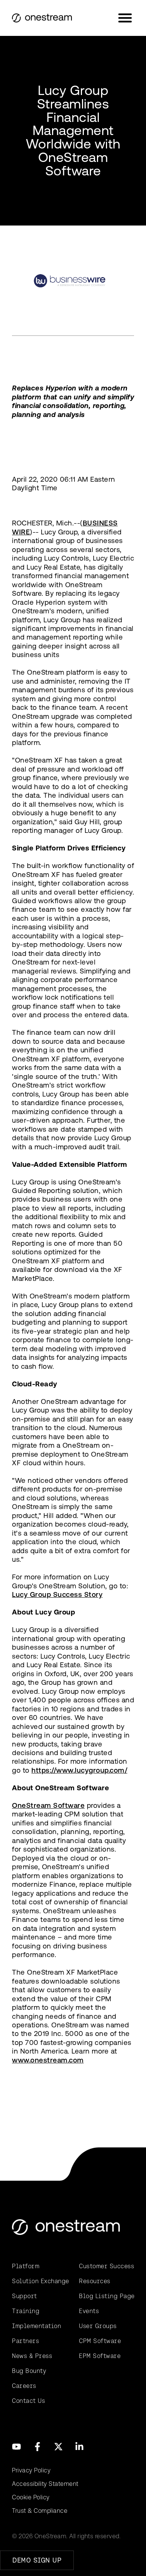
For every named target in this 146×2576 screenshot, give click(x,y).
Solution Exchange (39, 2281)
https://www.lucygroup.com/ (79, 1770)
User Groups (98, 2326)
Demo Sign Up (37, 2560)
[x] (58, 2447)
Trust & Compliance (40, 2511)
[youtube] (16, 2447)
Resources (95, 2281)
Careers (24, 2386)
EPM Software (100, 2356)
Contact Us (28, 2401)
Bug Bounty (29, 2371)
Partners (25, 2341)
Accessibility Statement (45, 2484)
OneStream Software (48, 1805)
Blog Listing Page (107, 2296)
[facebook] (37, 2447)
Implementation (36, 2326)
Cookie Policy (31, 2497)
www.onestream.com (48, 2060)
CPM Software (100, 2341)
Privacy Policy (31, 2470)
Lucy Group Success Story (57, 1594)
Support (25, 2296)
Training (26, 2311)
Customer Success (107, 2266)
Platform (26, 2266)
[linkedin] (79, 2447)
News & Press (32, 2356)
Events (89, 2311)
